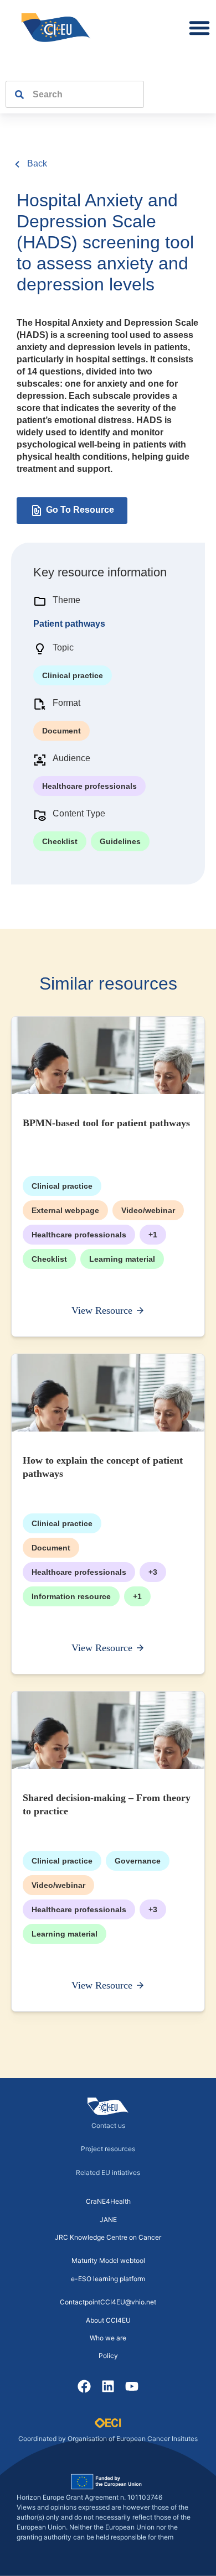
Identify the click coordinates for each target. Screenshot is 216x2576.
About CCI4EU (108, 2320)
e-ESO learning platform (108, 2279)
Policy (108, 2356)
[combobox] (84, 94)
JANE (108, 2219)
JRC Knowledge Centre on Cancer (108, 2237)
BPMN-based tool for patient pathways (106, 1123)
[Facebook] (84, 2387)
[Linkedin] (108, 2387)
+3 (153, 1572)
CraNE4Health (108, 2201)
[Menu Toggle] (199, 28)
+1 (153, 1235)
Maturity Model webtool (108, 2260)
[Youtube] (132, 2387)
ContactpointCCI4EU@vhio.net (108, 2302)
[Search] (15, 94)
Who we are (108, 2338)
